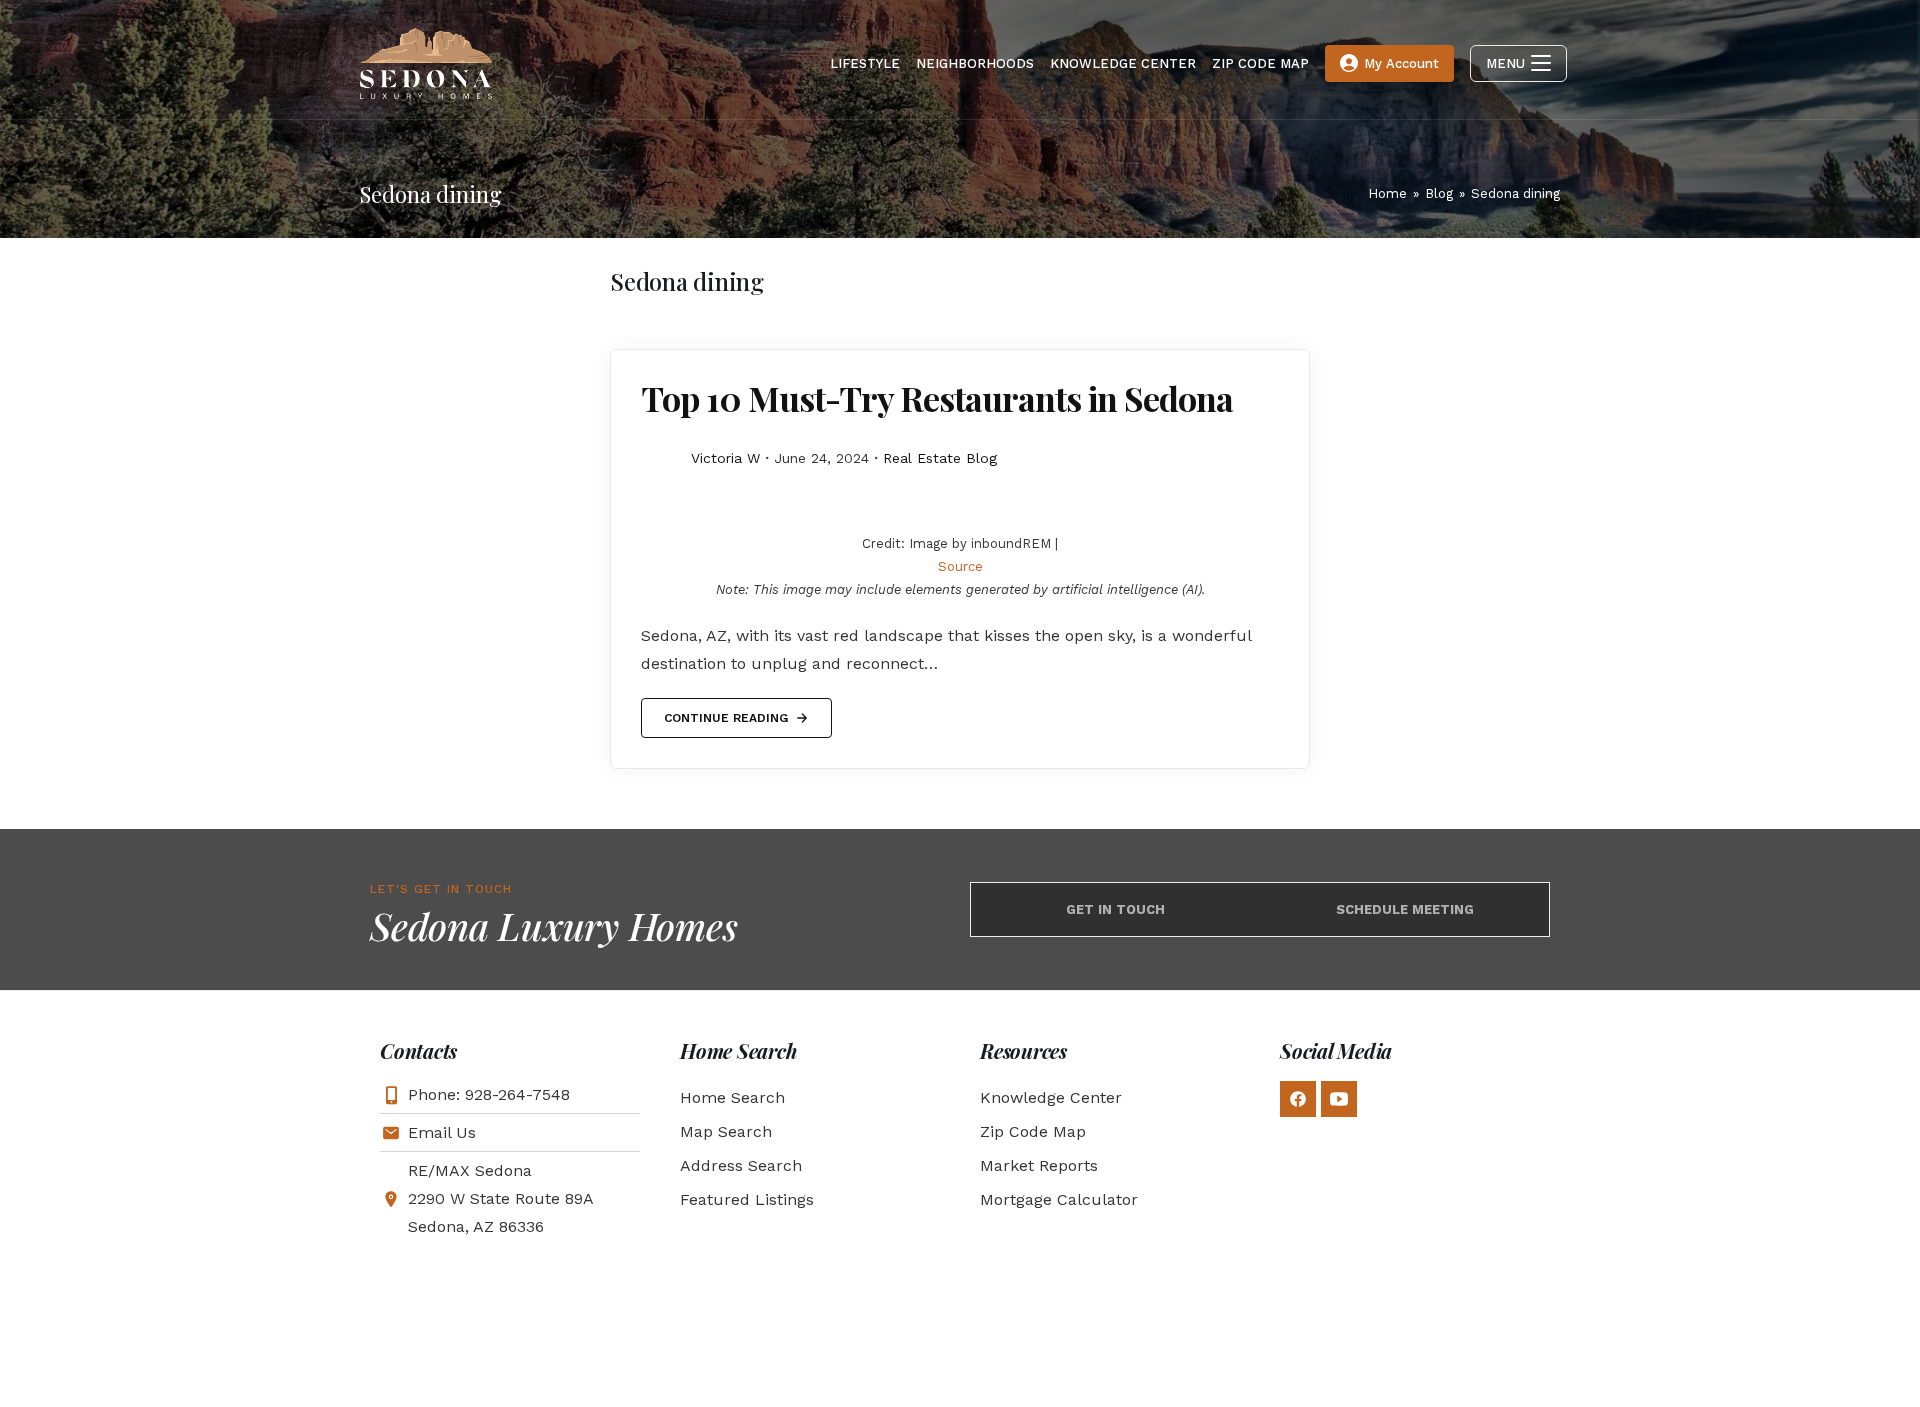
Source (960, 566)
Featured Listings (747, 1199)
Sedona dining (1515, 193)
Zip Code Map (1033, 1131)
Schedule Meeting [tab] (1405, 909)
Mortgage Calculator (1059, 1199)
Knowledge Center (1051, 1097)
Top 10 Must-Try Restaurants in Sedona (937, 398)
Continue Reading (725, 711)
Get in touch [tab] (1115, 909)
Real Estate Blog (940, 458)
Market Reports (1039, 1165)
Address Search (741, 1165)
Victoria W (725, 458)
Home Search (732, 1097)
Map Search (726, 1131)
